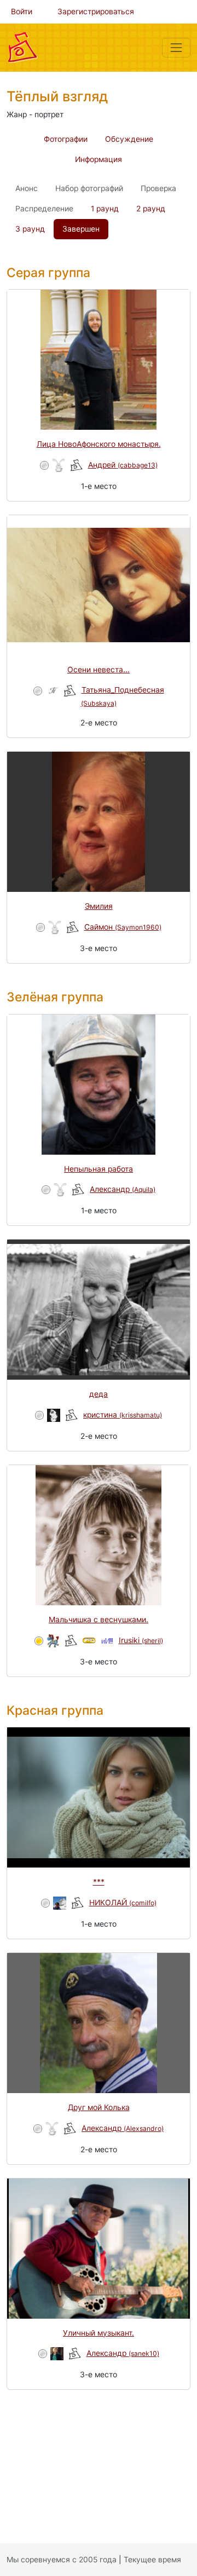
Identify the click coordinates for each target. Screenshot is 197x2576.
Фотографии (66, 139)
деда (99, 1394)
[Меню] (176, 48)
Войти (22, 11)
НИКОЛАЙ (123, 1903)
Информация (99, 159)
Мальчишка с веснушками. (99, 1620)
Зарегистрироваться (96, 11)
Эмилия (99, 906)
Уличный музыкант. (99, 2333)
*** (99, 1882)
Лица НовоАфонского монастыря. (99, 444)
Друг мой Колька (99, 2107)
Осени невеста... (99, 670)
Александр (123, 1189)
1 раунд (105, 209)
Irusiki (141, 1640)
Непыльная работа (99, 1169)
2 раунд (151, 209)
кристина (123, 1415)
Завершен (81, 229)
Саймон (123, 927)
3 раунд (30, 229)
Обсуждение (129, 139)
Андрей (123, 465)
